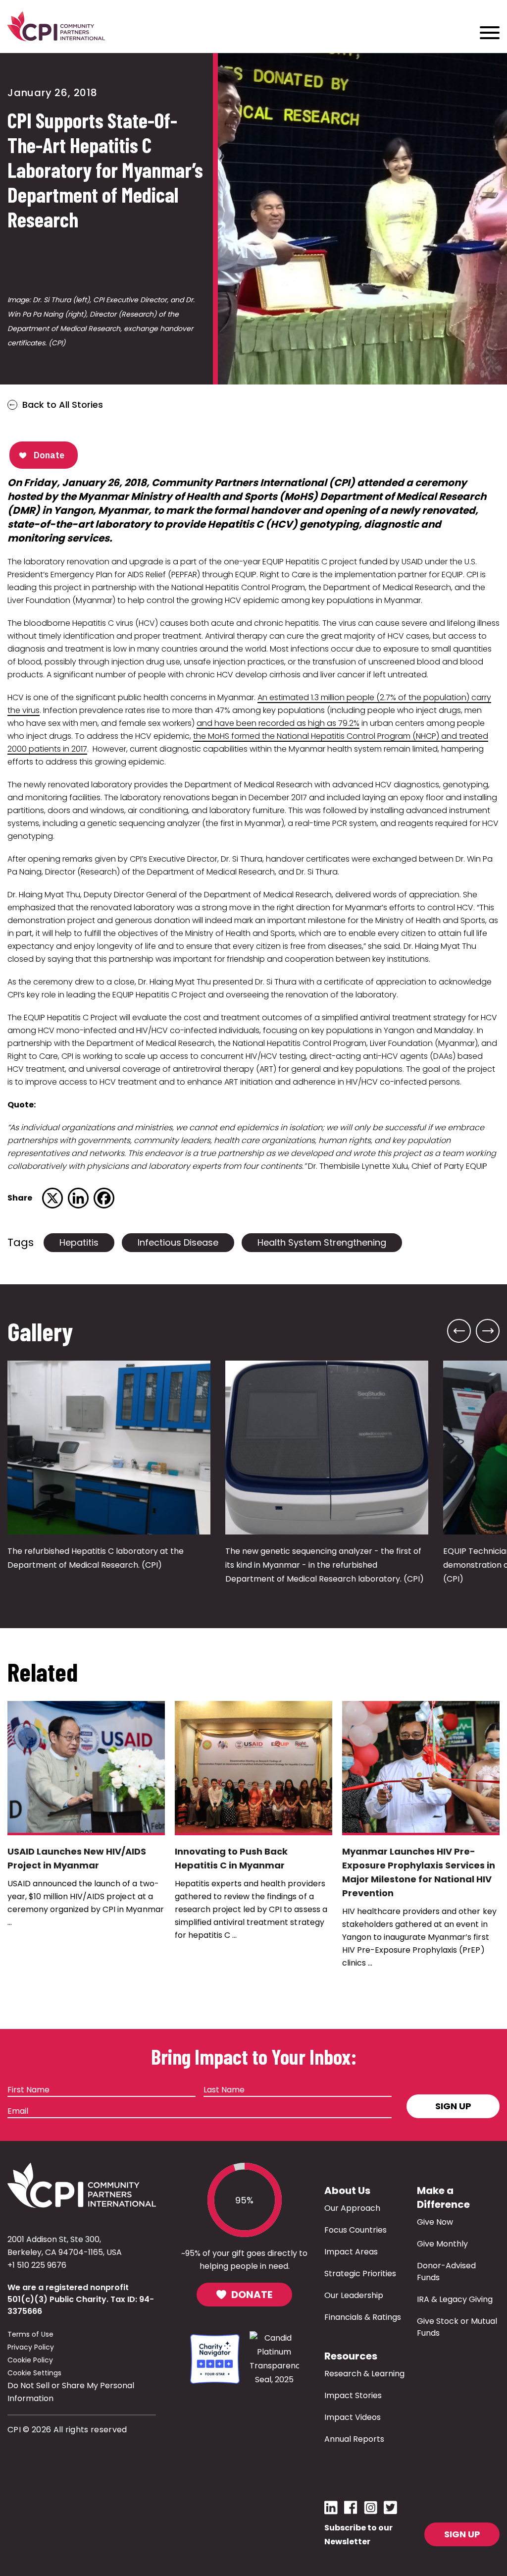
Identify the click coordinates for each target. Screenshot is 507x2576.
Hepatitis (79, 1242)
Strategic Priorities (360, 2274)
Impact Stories (353, 2395)
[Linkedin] (78, 1198)
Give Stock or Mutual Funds (457, 2327)
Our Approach (352, 2208)
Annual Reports (354, 2439)
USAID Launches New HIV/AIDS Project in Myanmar (77, 1858)
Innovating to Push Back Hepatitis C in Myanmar (231, 1858)
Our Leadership (354, 2295)
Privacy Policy (31, 2347)
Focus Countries (355, 2230)
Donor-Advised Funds (446, 2272)
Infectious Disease (178, 1242)
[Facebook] (104, 1198)
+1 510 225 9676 (37, 2265)
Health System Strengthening (322, 1242)
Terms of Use (30, 2334)
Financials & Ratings (363, 2317)
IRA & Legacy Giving (455, 2299)
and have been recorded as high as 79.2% (278, 723)
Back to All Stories (63, 405)
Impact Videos (353, 2417)
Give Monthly (442, 2244)
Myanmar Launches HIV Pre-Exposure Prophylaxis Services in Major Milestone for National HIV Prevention (419, 1872)
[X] (52, 1198)
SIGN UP (462, 2534)
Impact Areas (351, 2252)
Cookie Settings (34, 2373)
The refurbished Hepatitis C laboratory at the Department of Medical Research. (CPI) (96, 1558)
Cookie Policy (30, 2360)
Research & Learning (364, 2374)
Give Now (435, 2222)
